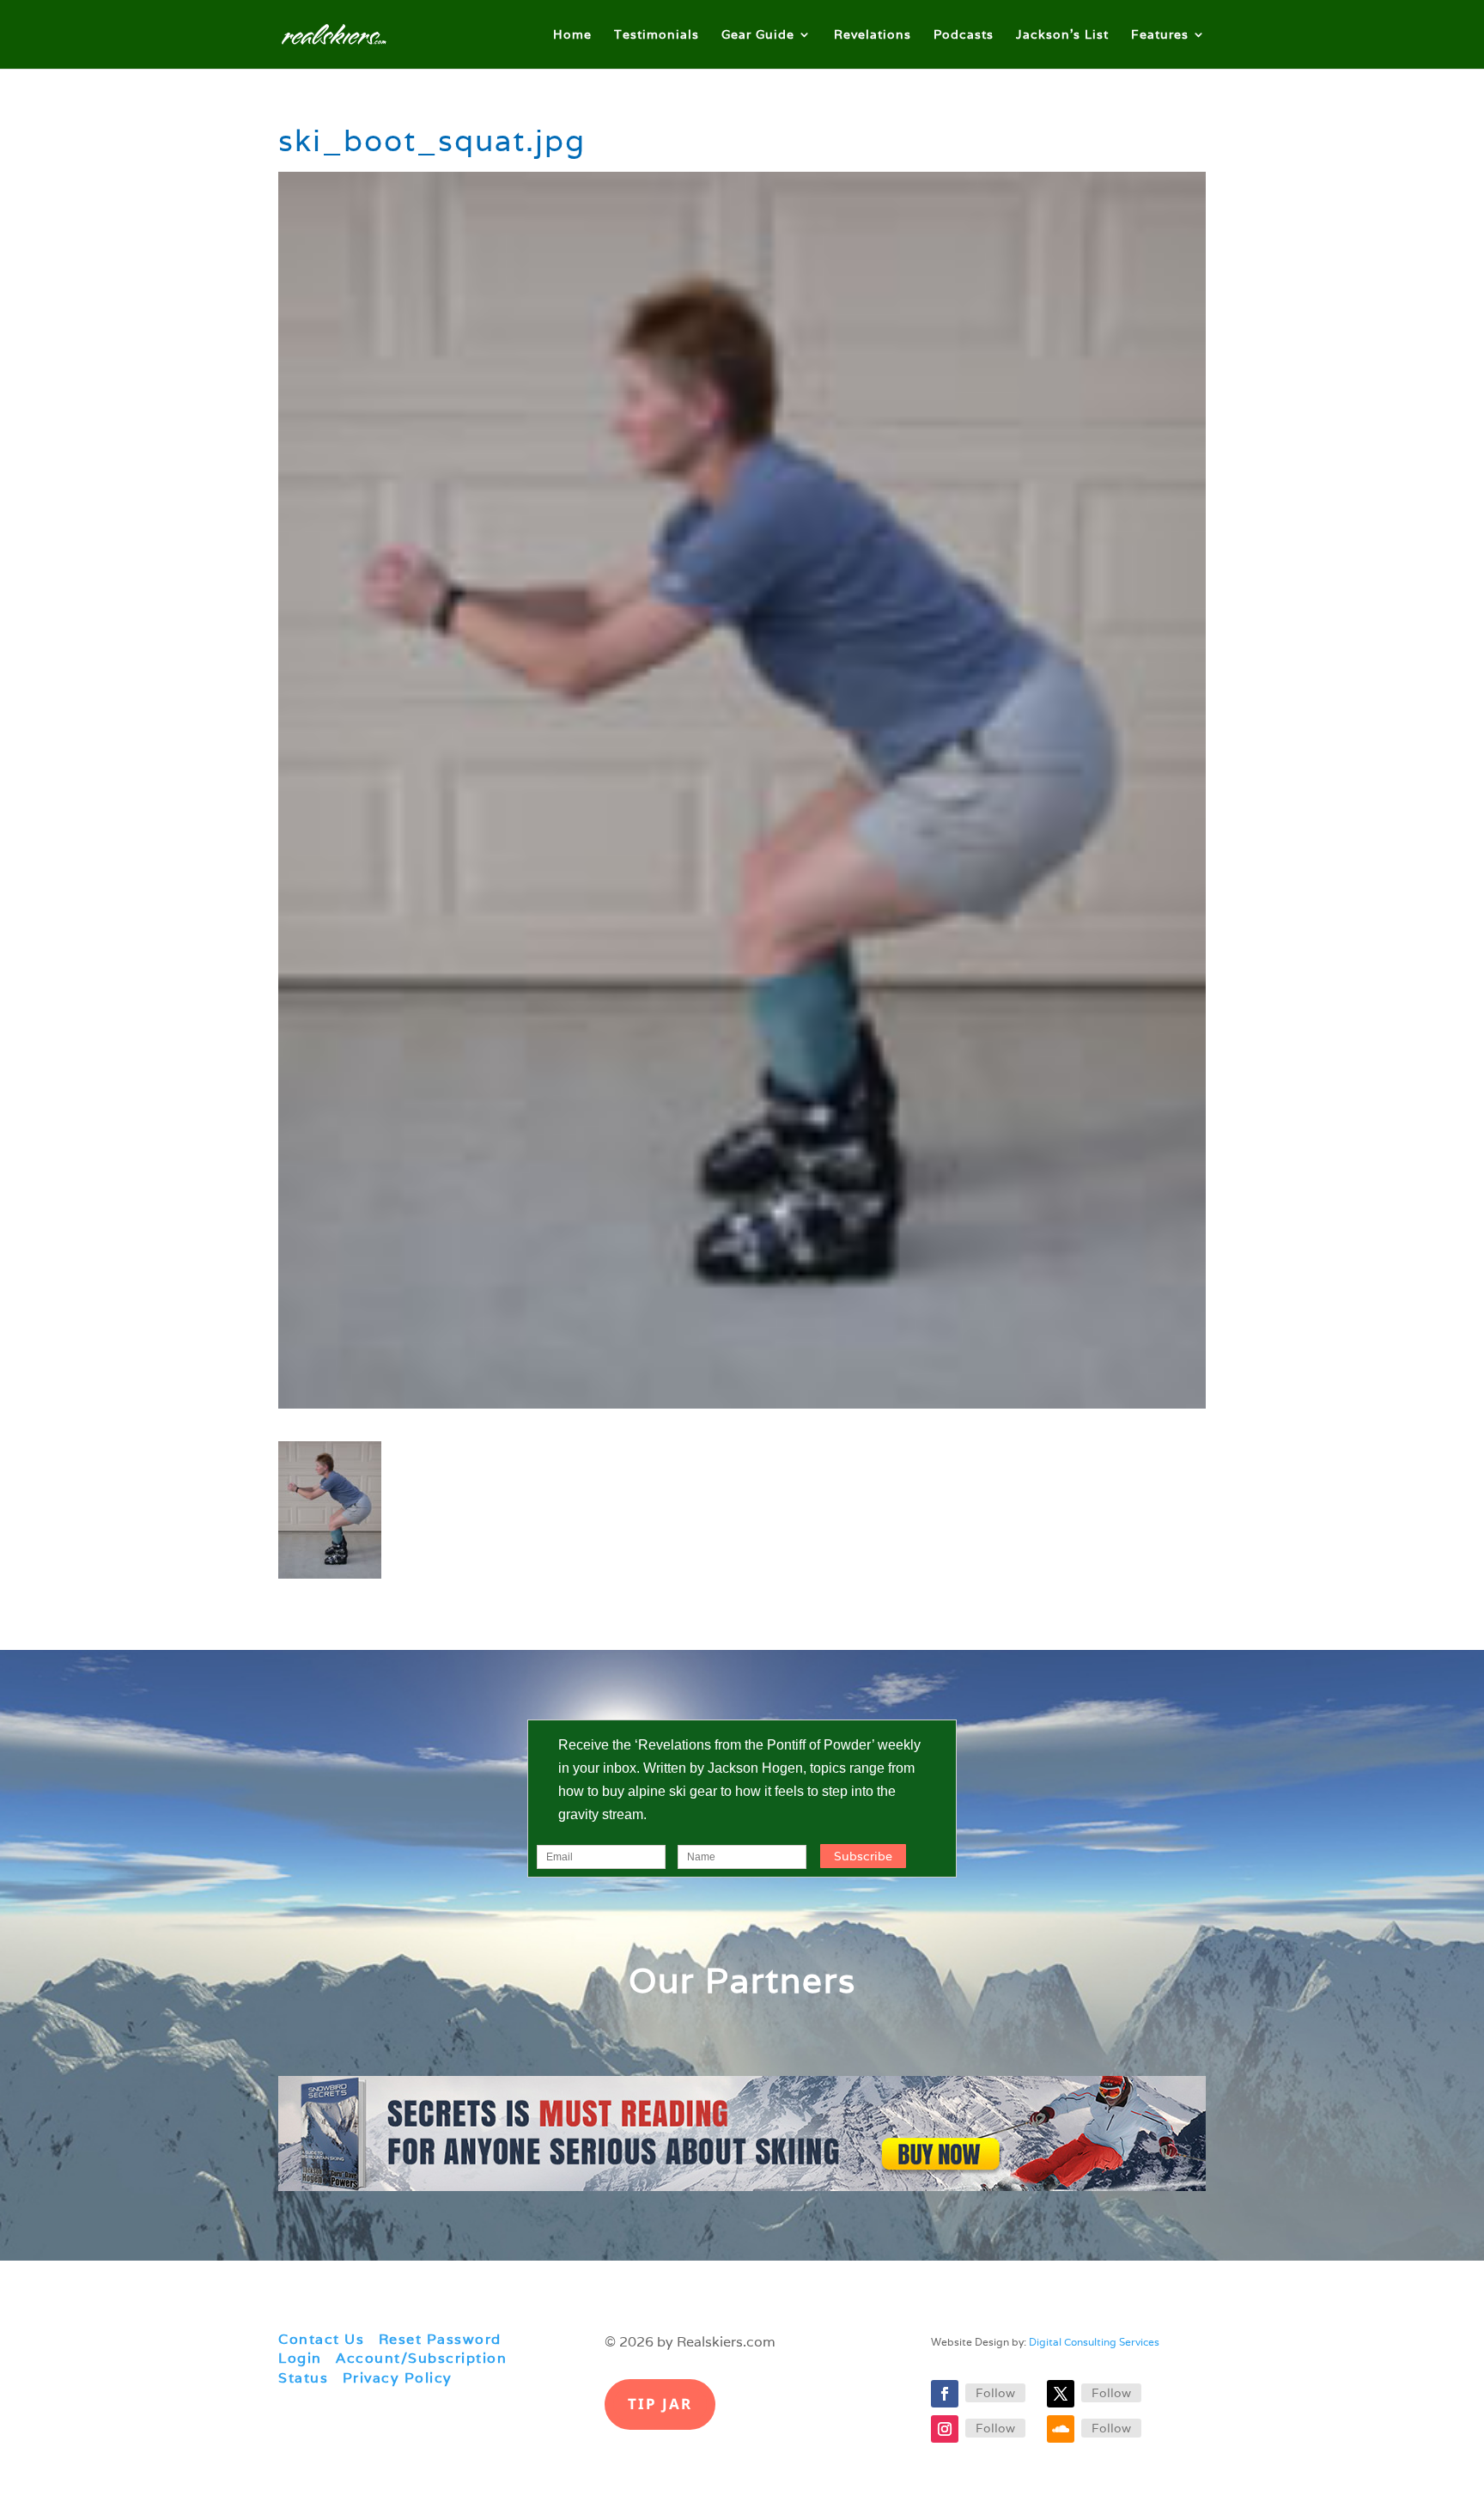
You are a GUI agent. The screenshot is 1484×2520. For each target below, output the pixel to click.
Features (1160, 35)
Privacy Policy (398, 2378)
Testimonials (657, 35)
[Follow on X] (1061, 2394)
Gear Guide (758, 35)
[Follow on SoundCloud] (1061, 2429)
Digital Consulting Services (1094, 2342)
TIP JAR (660, 2404)
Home (572, 35)
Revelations (873, 35)
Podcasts (964, 35)
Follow (995, 2393)
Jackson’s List (1062, 35)
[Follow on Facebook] (945, 2394)
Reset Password (440, 2339)
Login (300, 2358)
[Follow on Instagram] (945, 2429)
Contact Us (321, 2339)
